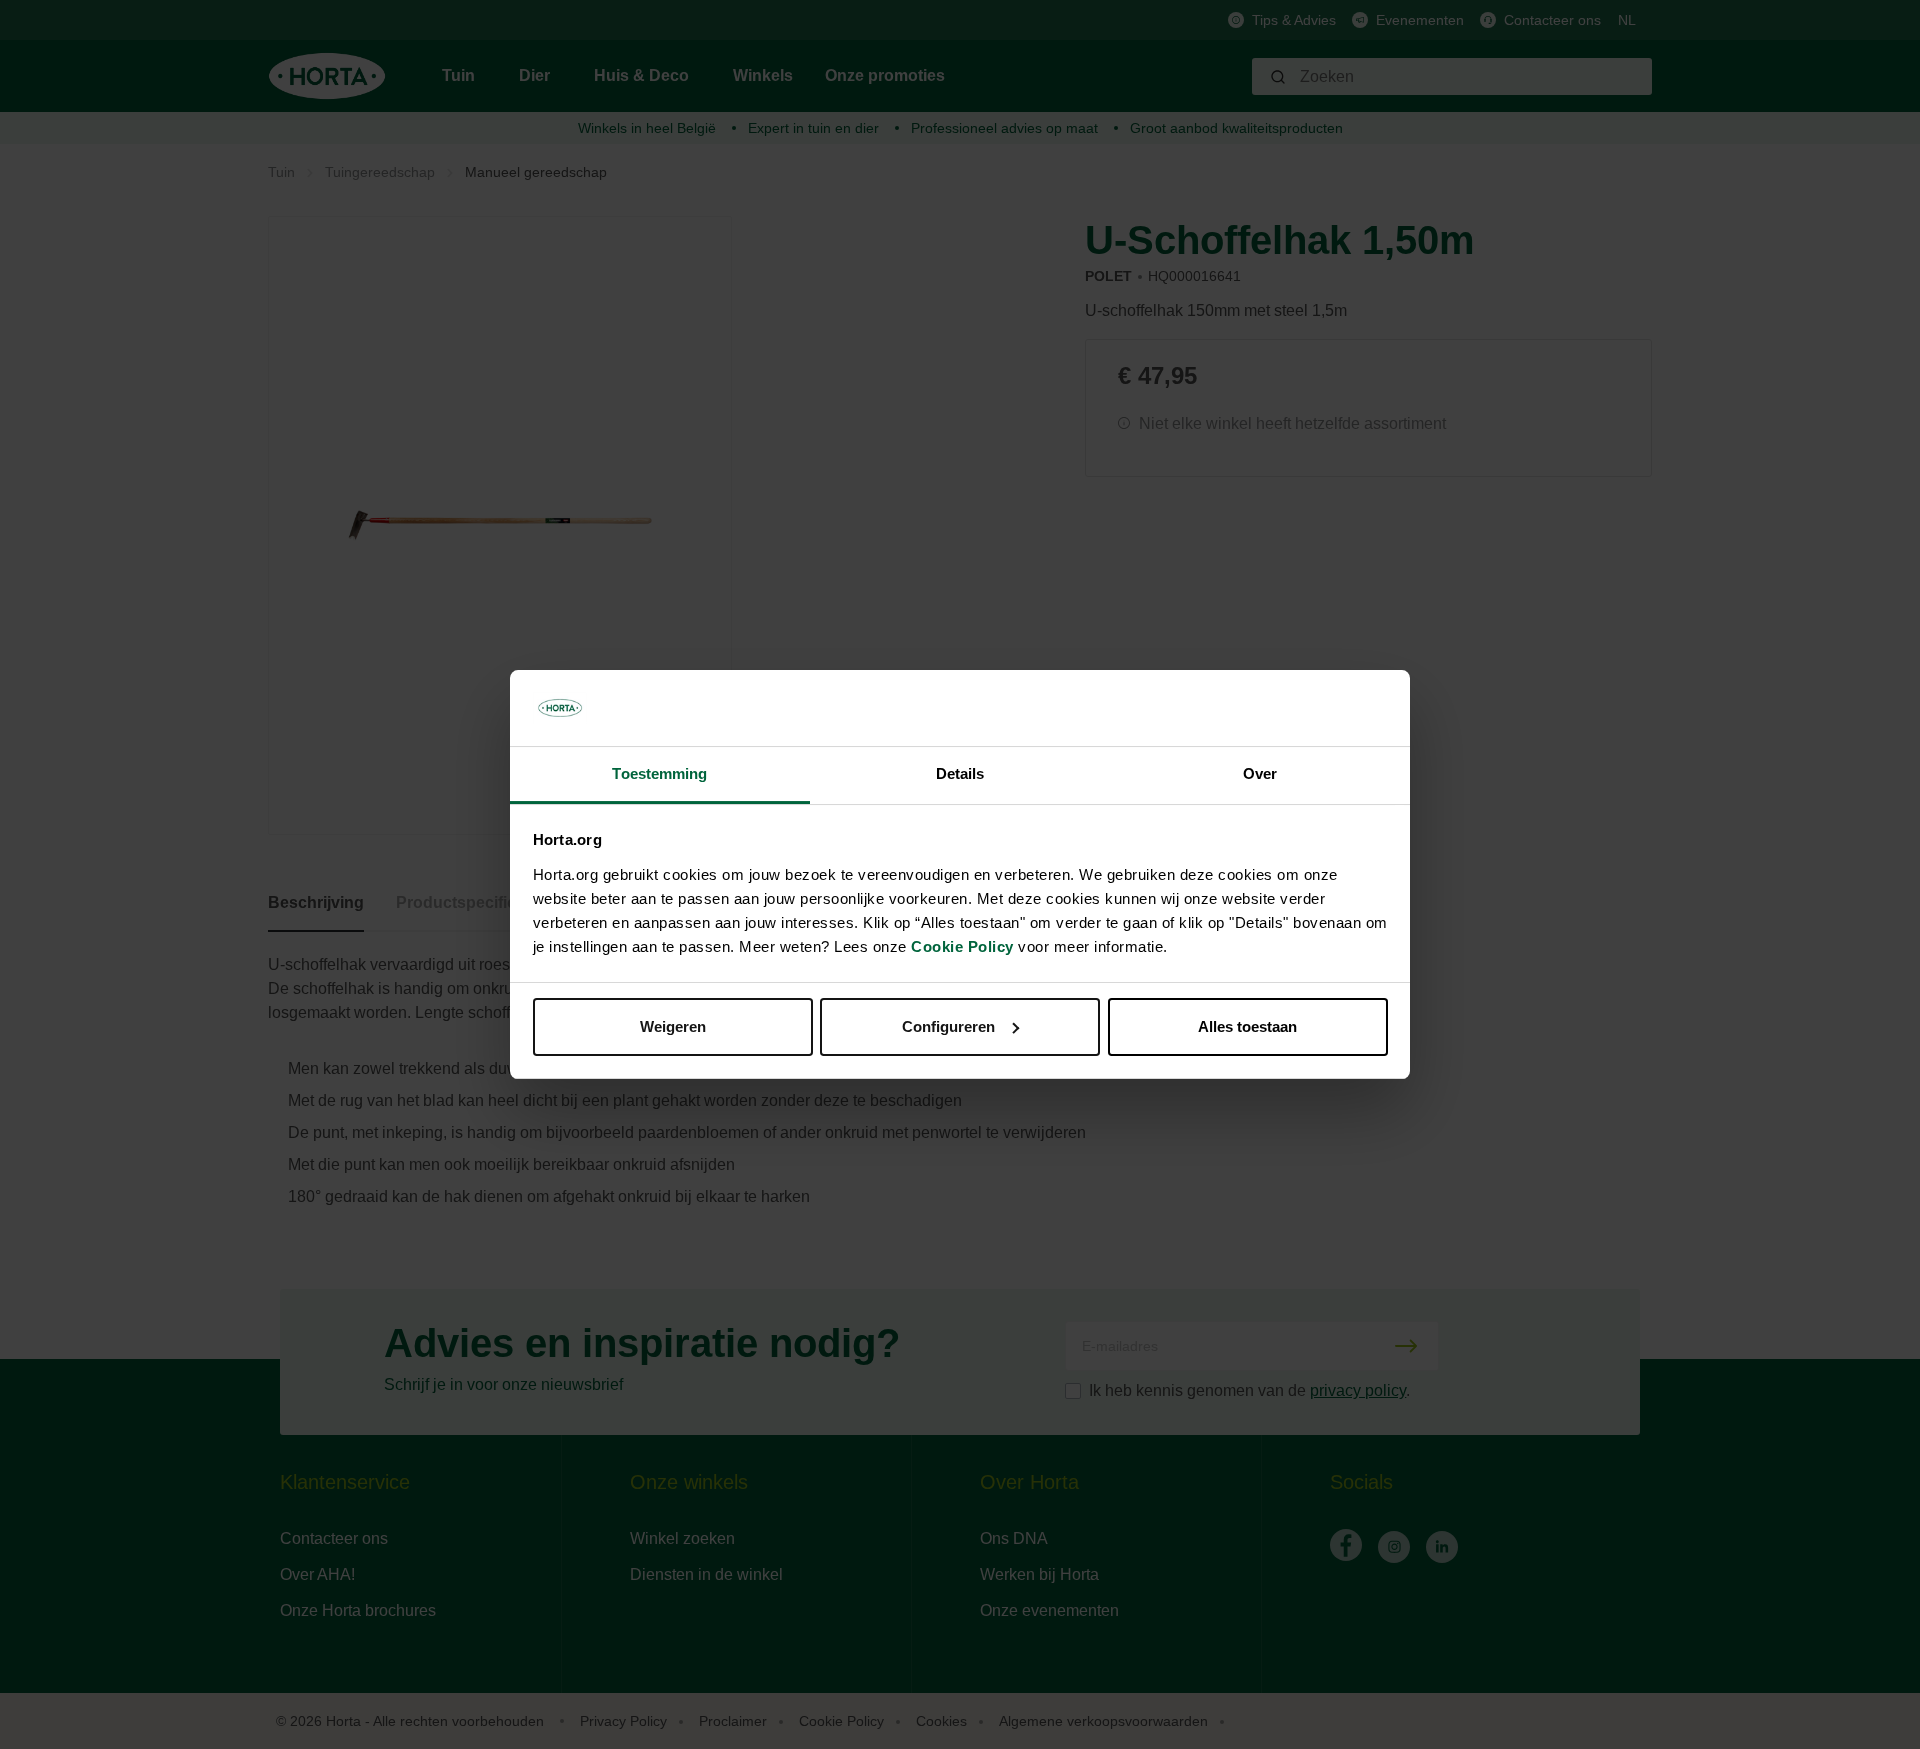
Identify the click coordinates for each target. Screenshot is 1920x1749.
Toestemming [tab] (659, 773)
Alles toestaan (1247, 1026)
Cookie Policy (962, 946)
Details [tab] (960, 773)
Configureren (948, 1026)
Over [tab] (1260, 773)
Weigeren (673, 1026)
